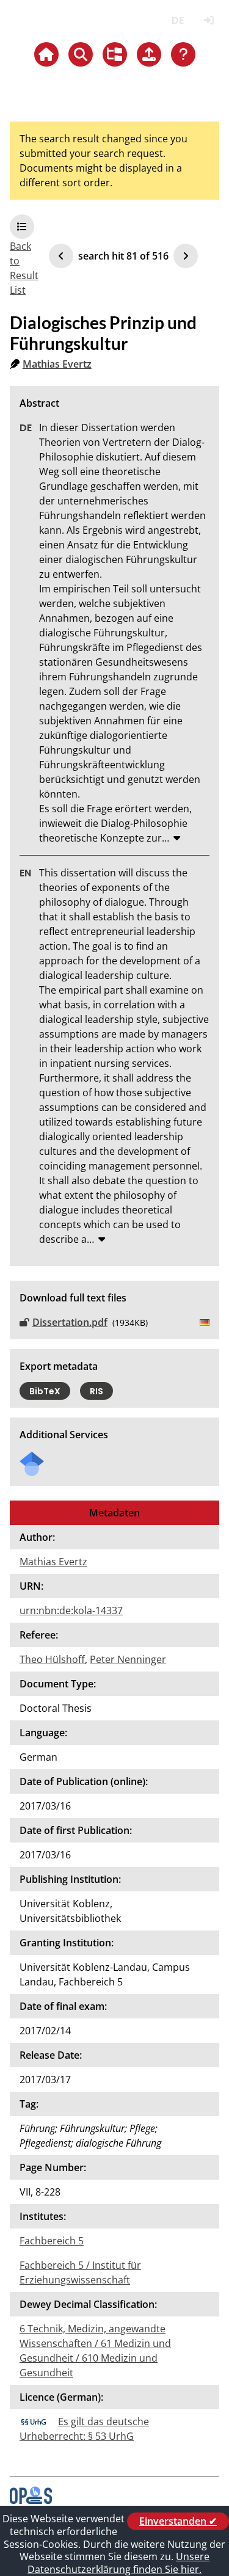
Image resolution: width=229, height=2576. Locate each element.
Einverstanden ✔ (178, 2521)
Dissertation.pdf (70, 1322)
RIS (96, 1391)
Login (209, 20)
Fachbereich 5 (52, 2241)
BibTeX (45, 1391)
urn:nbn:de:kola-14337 (71, 1610)
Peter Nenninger (128, 1659)
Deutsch (177, 20)
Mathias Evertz (57, 364)
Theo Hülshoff (52, 1659)
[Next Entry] (186, 256)
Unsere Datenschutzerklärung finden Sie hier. (118, 2563)
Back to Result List (24, 268)
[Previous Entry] (61, 256)
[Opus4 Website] (31, 2500)
